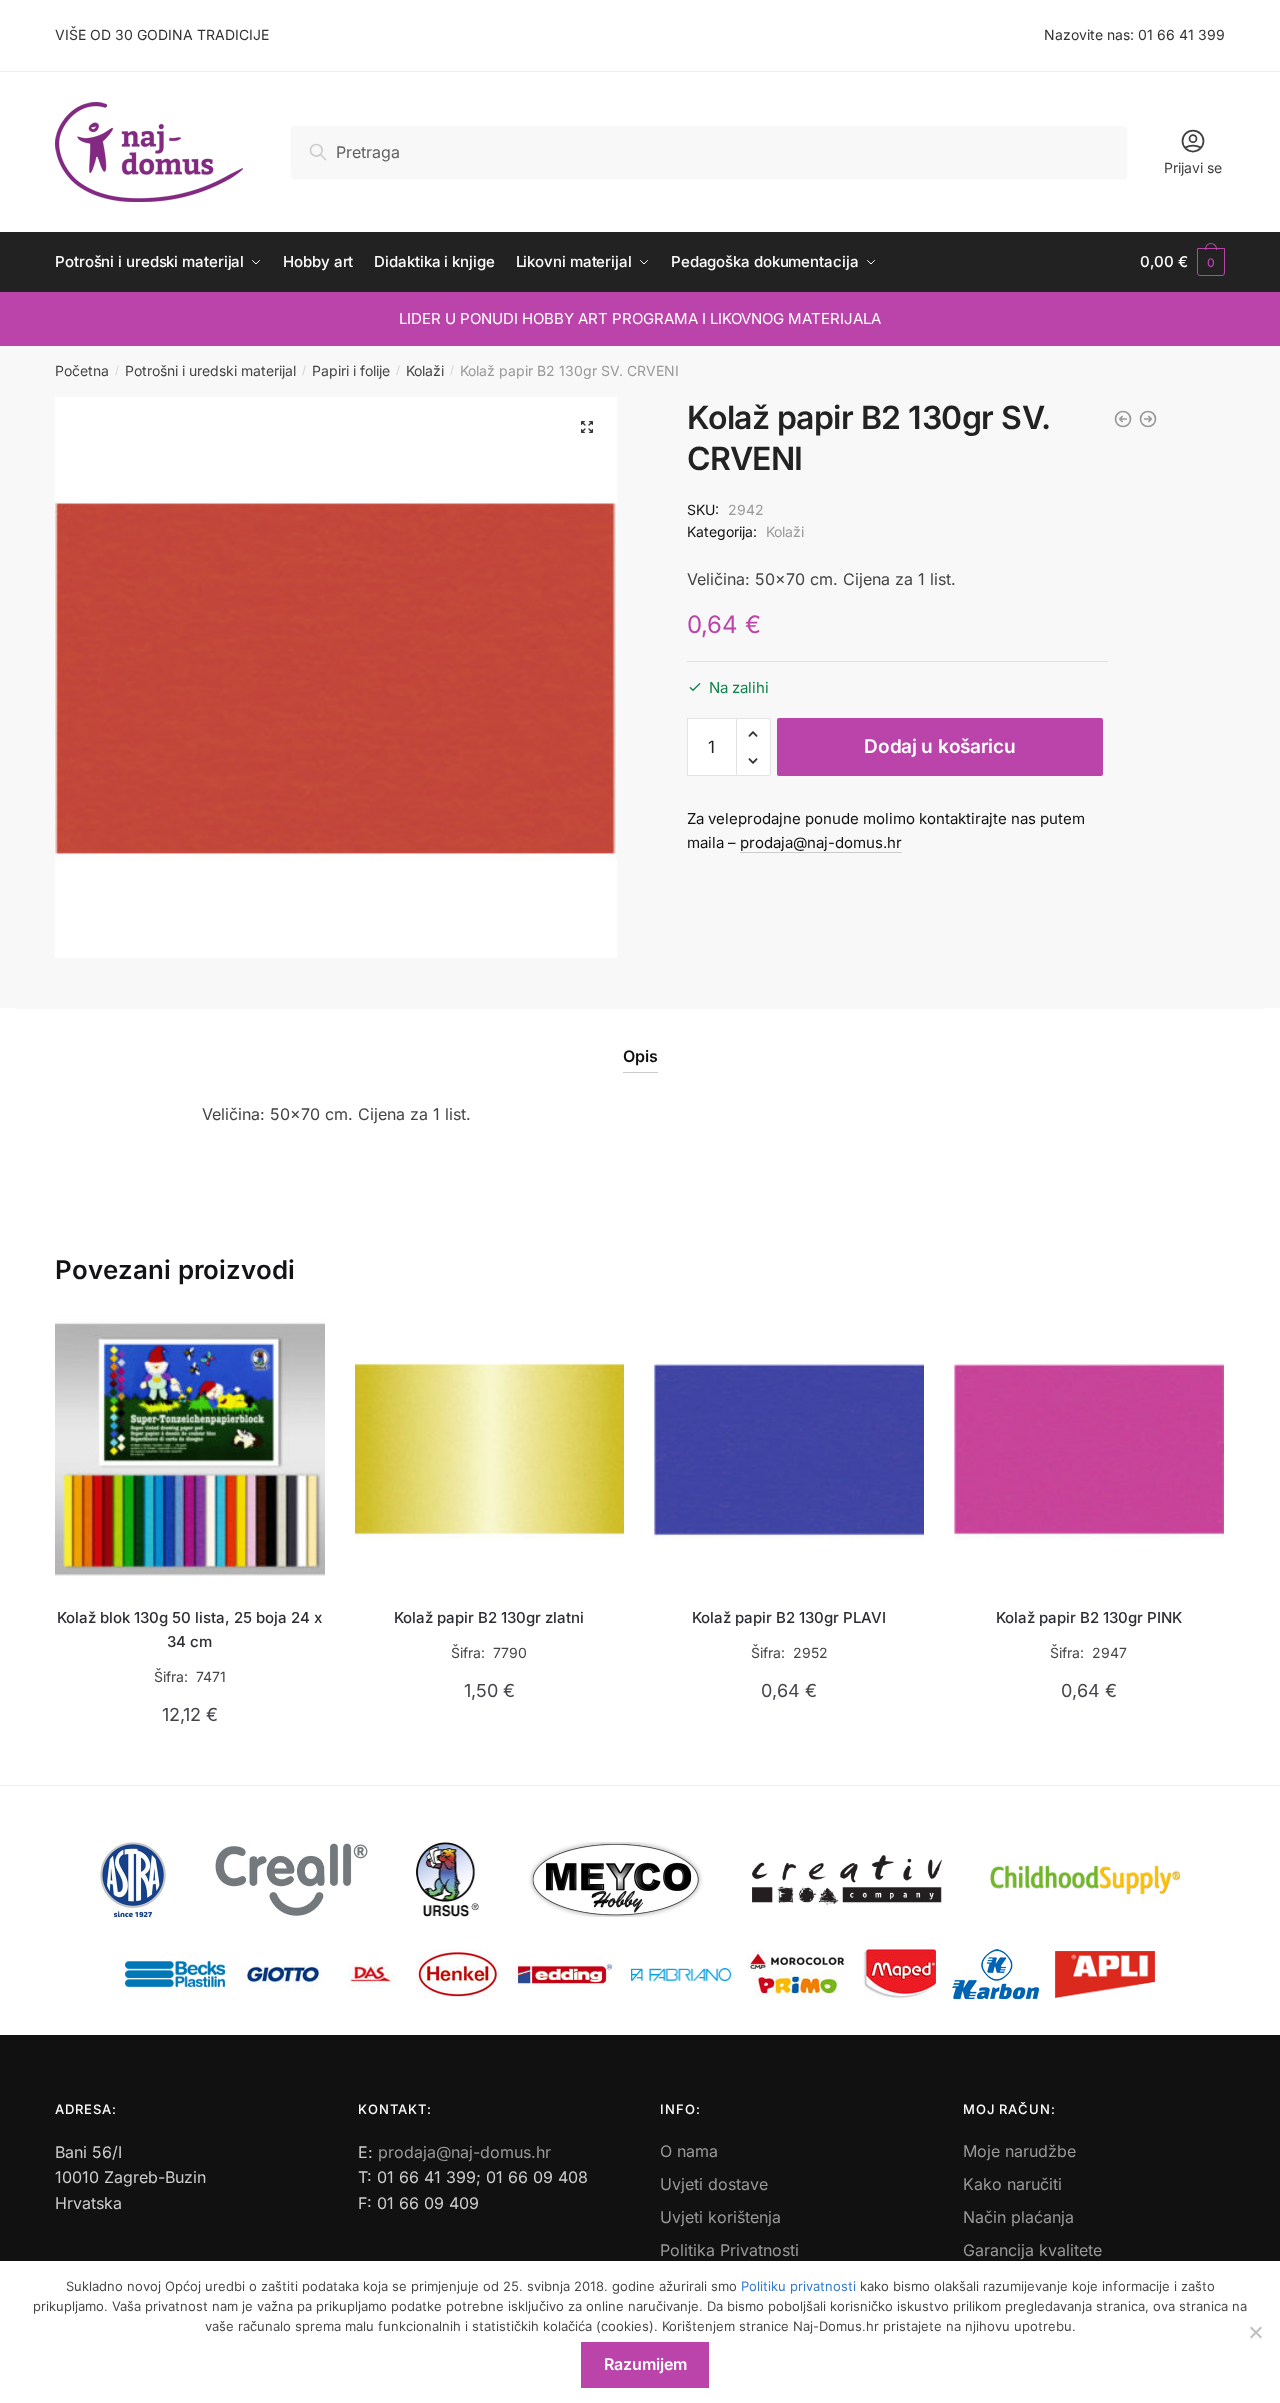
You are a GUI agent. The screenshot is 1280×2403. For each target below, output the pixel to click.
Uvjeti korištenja (720, 2217)
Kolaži (425, 370)
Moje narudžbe (1019, 2151)
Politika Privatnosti (729, 2250)
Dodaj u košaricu (939, 746)
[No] (1255, 2332)
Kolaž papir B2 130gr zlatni (489, 1617)
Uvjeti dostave (714, 2184)
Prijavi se (1193, 167)
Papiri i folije (351, 370)
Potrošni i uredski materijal (210, 370)
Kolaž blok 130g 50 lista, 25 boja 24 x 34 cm (189, 1629)
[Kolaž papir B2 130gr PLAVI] (789, 1449)
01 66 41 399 (1181, 34)
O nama (689, 2151)
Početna (82, 370)
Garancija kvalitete (1032, 2250)
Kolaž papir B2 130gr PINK (1089, 1617)
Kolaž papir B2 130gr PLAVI (789, 1617)
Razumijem (645, 2364)
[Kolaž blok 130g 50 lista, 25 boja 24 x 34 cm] (190, 1449)
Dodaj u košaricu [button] (189, 1761)
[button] (587, 427)
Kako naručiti (1012, 2184)
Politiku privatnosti (798, 2286)
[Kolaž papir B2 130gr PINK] (1089, 1449)
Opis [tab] (640, 1056)
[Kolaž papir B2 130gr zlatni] (490, 1449)
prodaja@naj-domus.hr (821, 842)
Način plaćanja (1018, 2217)
